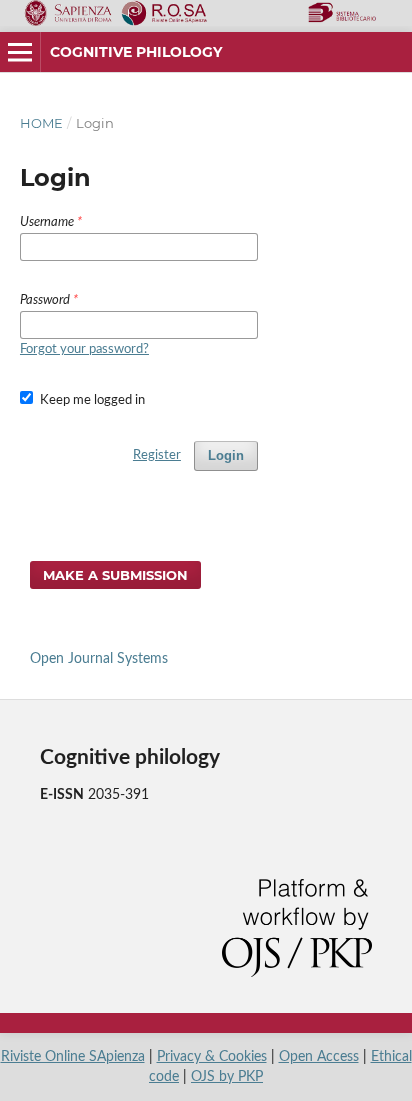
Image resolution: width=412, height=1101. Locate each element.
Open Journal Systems (99, 659)
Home (41, 123)
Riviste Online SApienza (73, 1057)
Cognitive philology (136, 52)
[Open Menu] (20, 52)
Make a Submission (115, 575)
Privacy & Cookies (212, 1057)
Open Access (319, 1057)
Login (226, 455)
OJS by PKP (227, 1077)
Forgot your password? (84, 349)
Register (157, 455)
